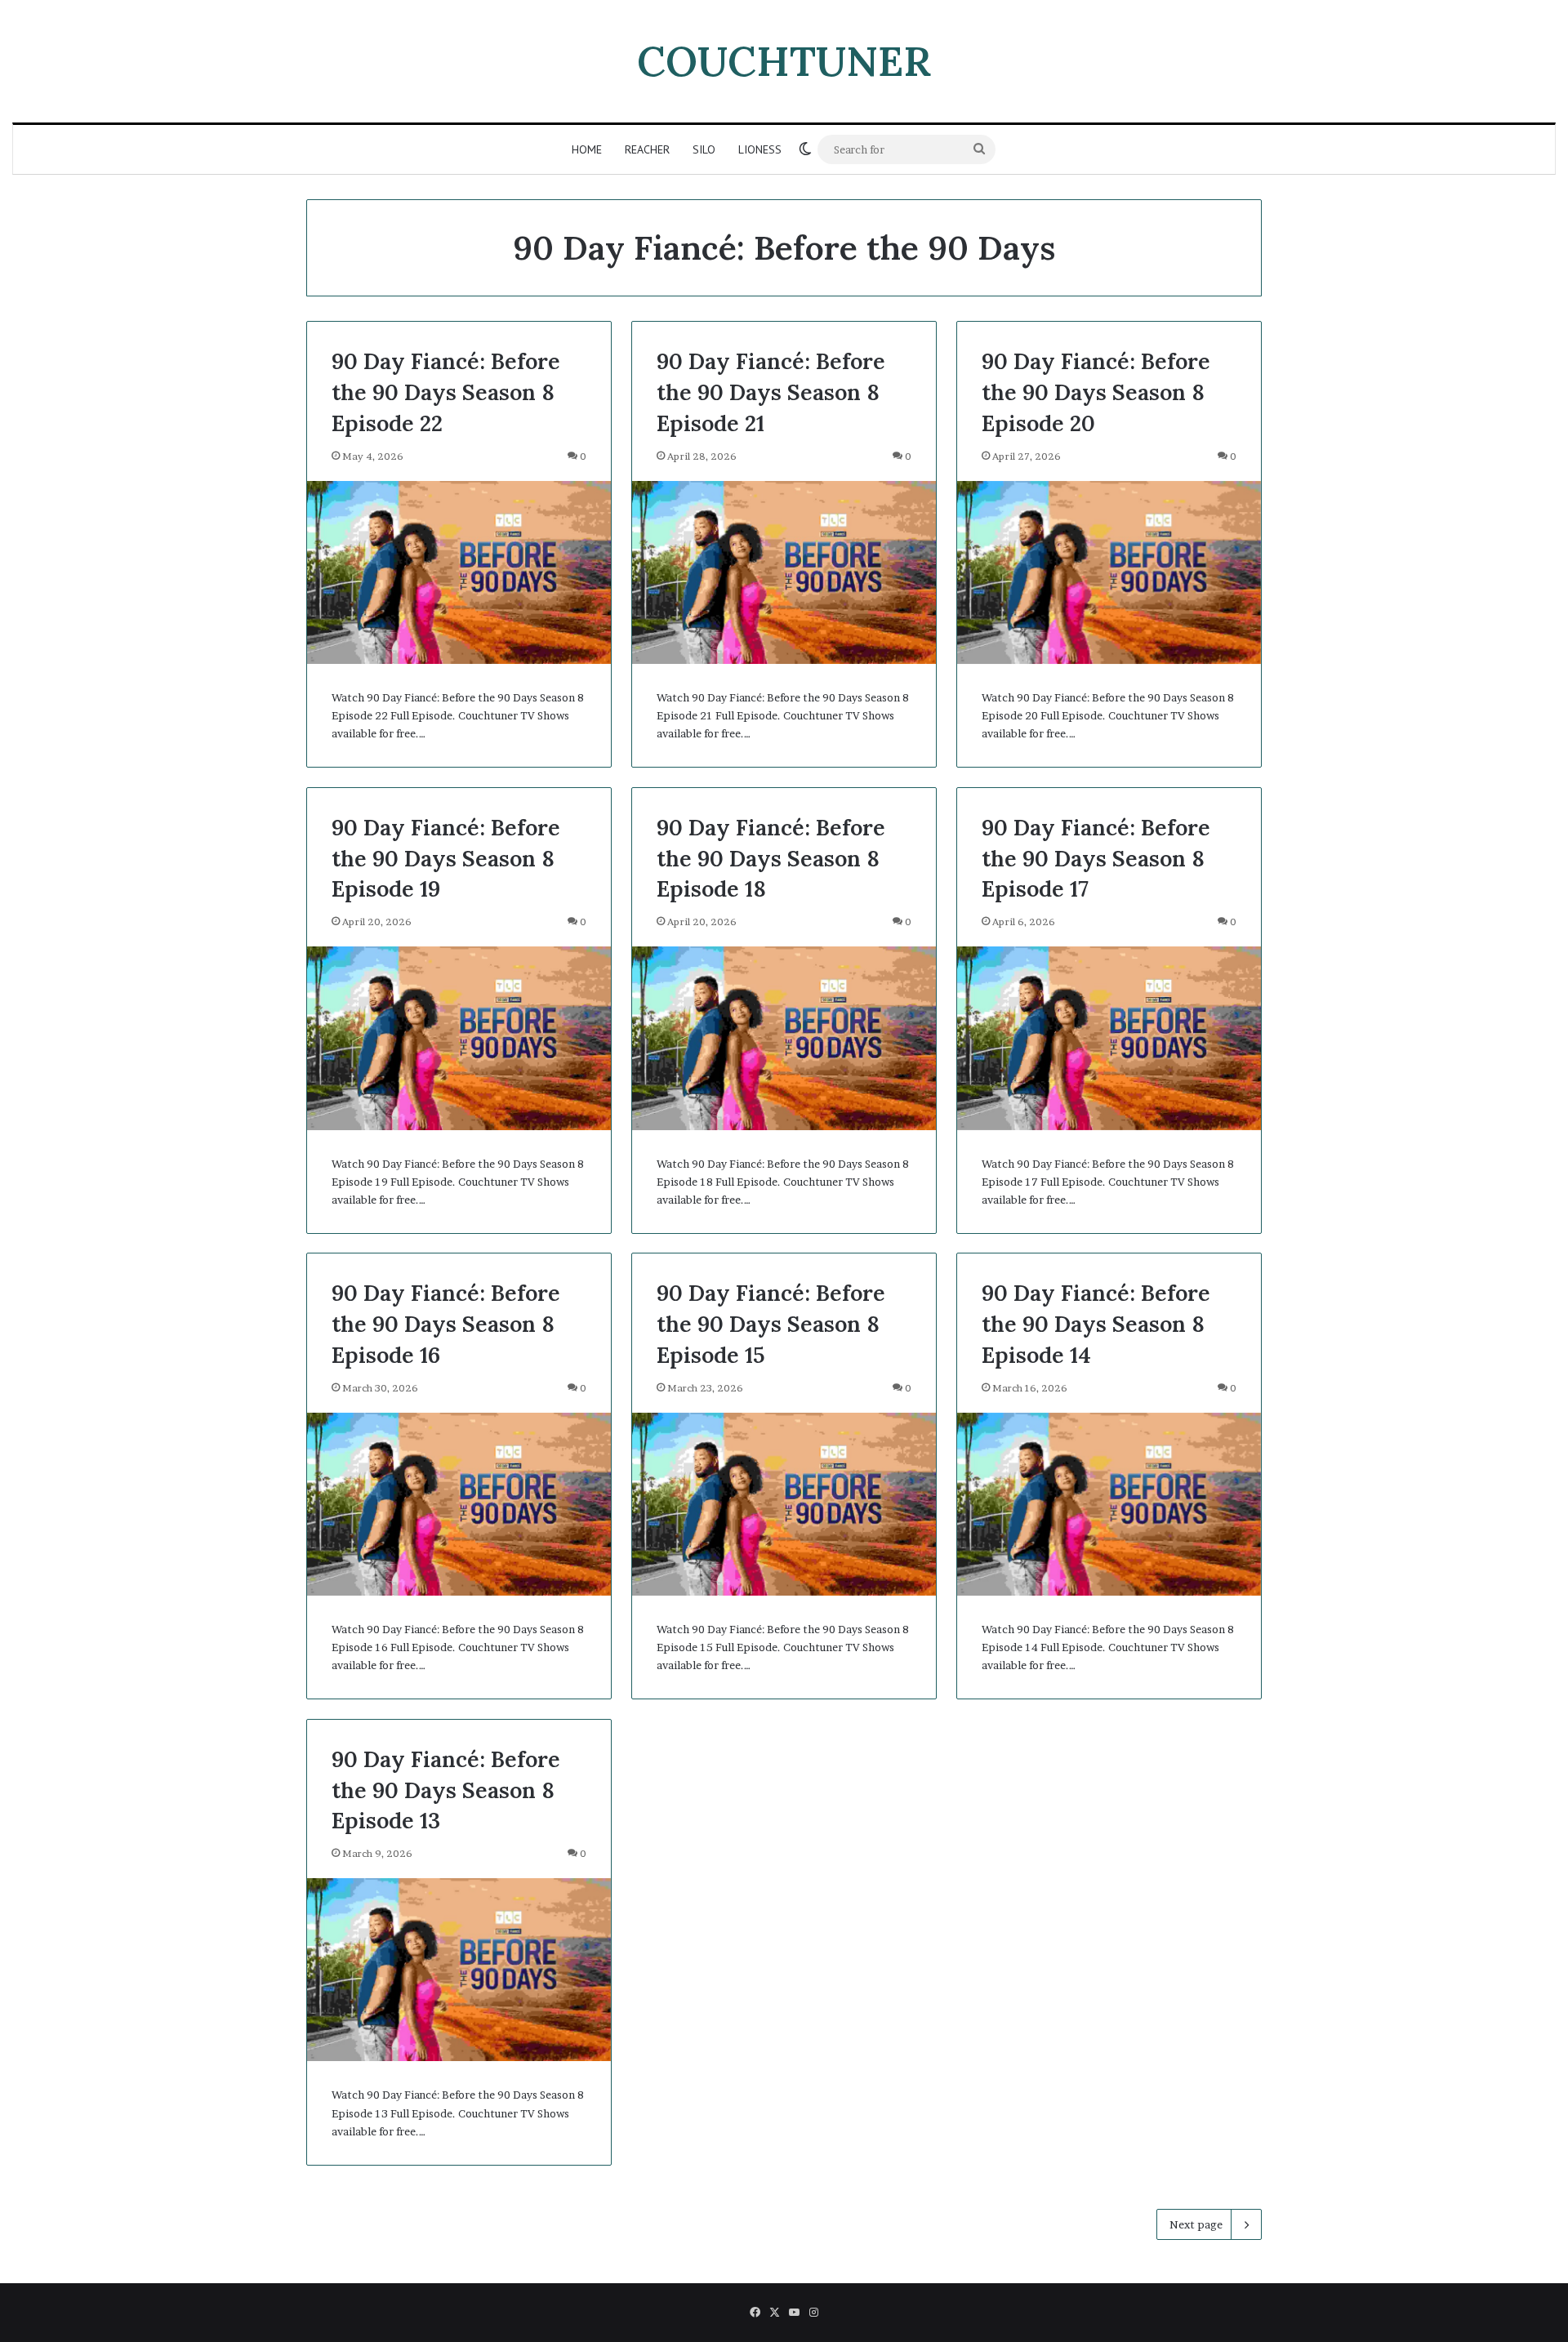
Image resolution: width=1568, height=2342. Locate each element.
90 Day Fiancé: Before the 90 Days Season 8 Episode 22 (446, 392)
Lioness (760, 149)
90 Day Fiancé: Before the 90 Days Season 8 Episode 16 (446, 1324)
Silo (704, 149)
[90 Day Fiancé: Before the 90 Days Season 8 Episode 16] (459, 1504)
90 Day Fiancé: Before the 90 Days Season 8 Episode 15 (771, 1324)
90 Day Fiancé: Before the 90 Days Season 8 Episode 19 (446, 858)
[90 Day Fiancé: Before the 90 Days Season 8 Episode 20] (1109, 572)
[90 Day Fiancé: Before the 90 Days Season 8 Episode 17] (1109, 1038)
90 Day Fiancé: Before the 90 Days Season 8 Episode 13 (446, 1790)
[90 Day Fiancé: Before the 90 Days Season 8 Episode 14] (1109, 1504)
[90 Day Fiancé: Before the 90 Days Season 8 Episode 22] (459, 572)
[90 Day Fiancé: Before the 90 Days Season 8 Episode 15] (784, 1504)
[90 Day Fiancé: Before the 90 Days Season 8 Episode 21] (784, 572)
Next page (1196, 2224)
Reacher (647, 149)
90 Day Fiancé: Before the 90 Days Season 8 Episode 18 (771, 858)
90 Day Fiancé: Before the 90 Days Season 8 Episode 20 (1096, 392)
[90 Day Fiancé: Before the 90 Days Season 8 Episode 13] (459, 1970)
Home (587, 149)
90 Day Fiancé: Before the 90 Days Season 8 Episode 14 (1096, 1324)
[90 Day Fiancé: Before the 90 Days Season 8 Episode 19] (459, 1038)
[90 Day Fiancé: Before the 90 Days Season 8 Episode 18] (784, 1038)
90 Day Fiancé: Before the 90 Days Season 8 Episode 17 (1096, 858)
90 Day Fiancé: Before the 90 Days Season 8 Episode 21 (771, 392)
